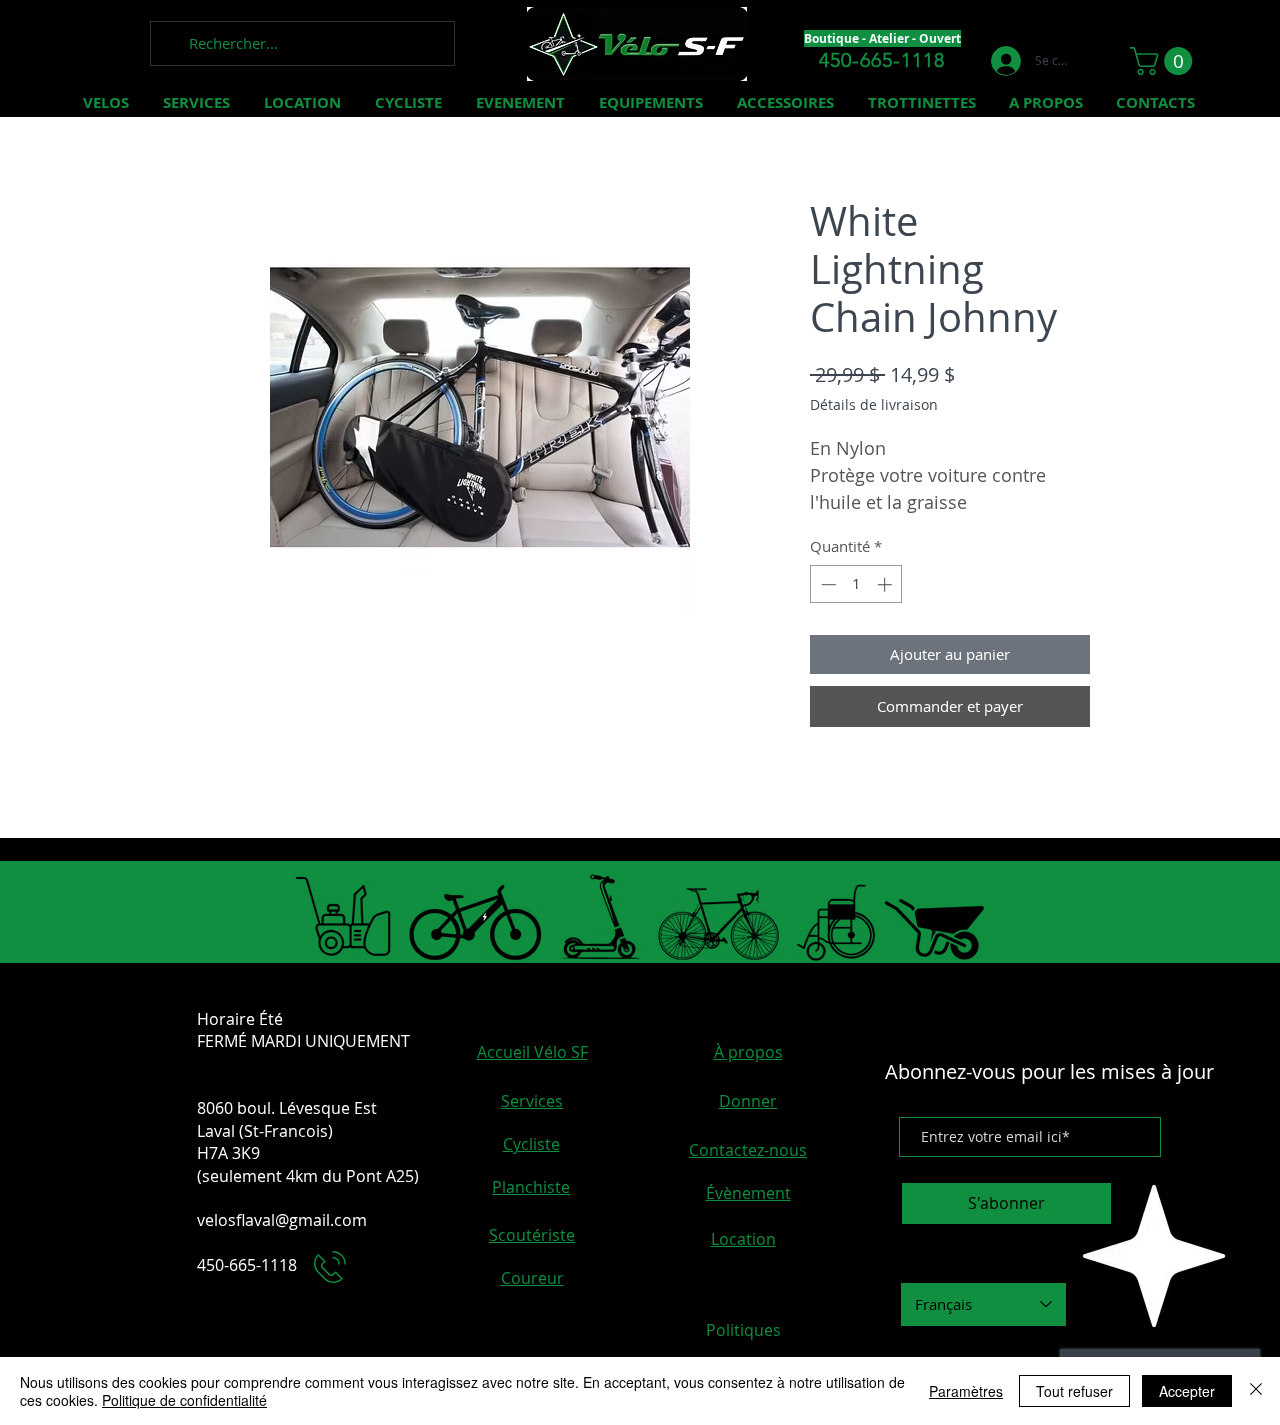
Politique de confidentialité (184, 1400)
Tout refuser (1074, 1391)
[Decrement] (826, 584)
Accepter (1187, 1391)
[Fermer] (1256, 1391)
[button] (1164, 61)
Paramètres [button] (966, 1391)
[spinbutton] (856, 584)
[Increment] (886, 584)
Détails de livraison (874, 404)
